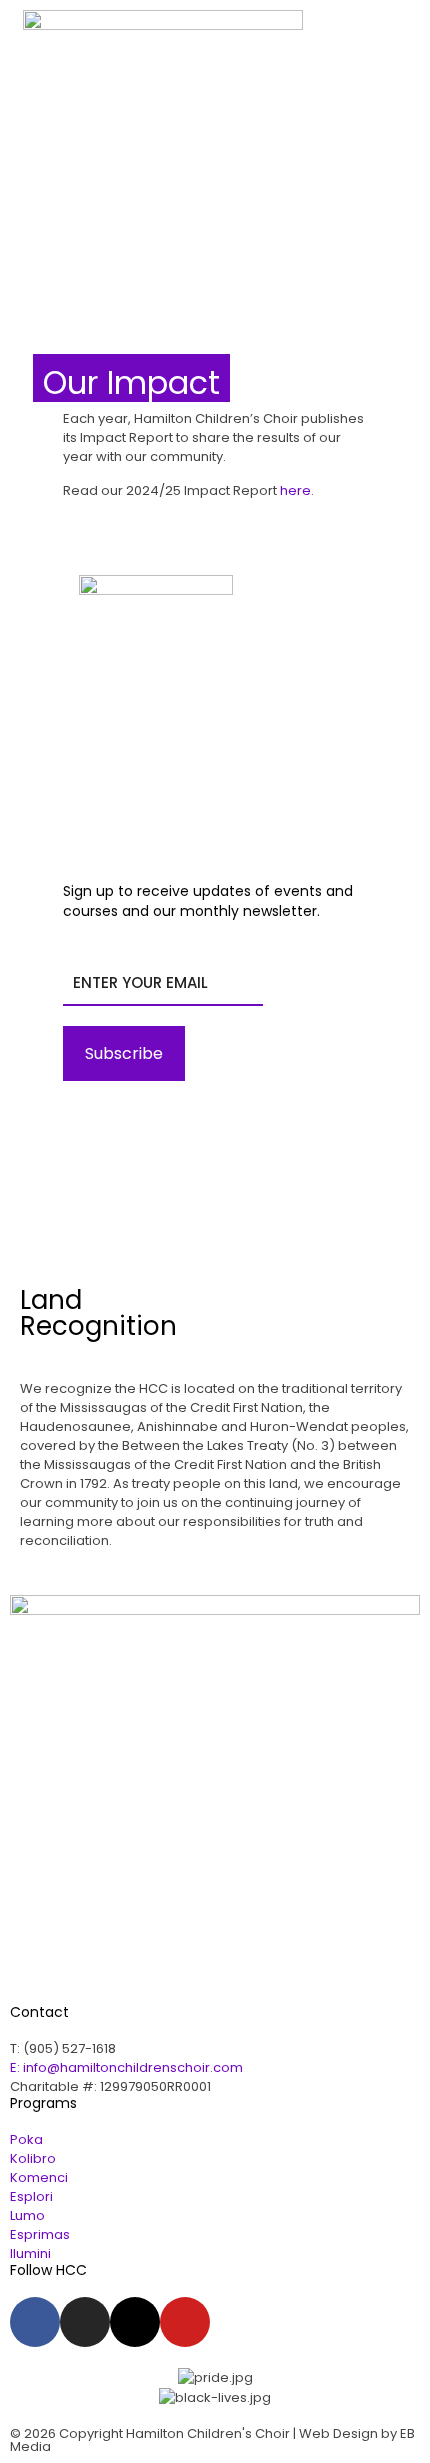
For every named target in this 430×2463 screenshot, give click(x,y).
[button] (379, 77)
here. (297, 490)
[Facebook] (35, 2322)
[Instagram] (85, 2322)
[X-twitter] (135, 2322)
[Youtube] (185, 2322)
